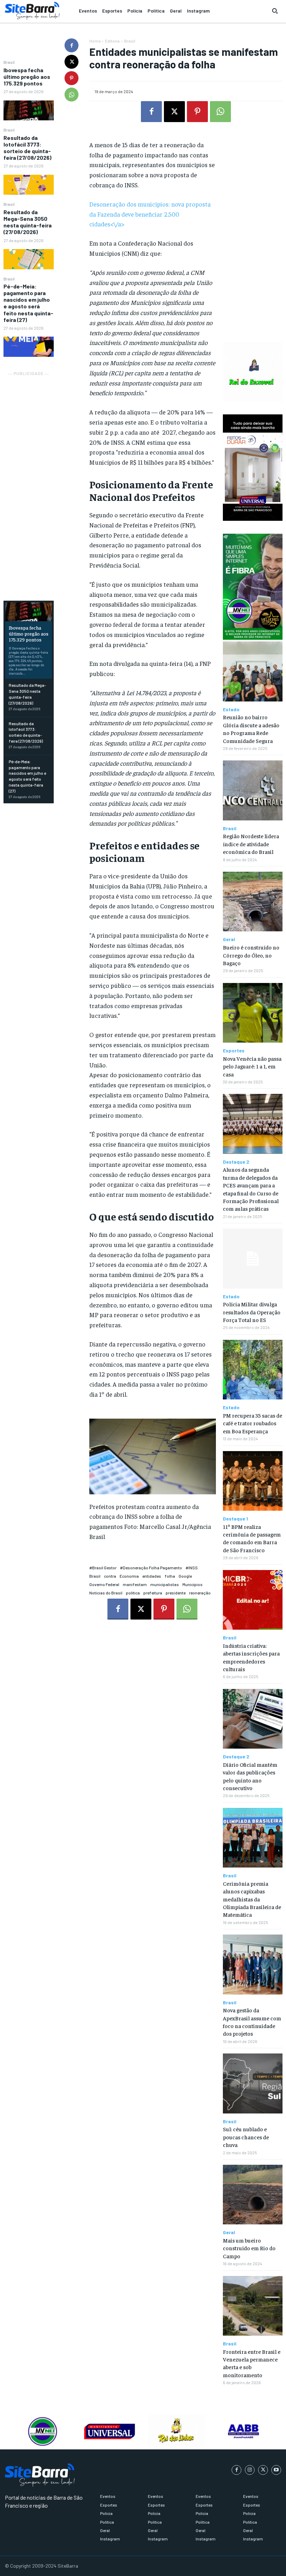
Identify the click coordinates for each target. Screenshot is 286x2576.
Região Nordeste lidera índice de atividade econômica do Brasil (251, 844)
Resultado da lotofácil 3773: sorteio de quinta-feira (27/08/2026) (27, 148)
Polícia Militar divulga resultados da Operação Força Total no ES (252, 1312)
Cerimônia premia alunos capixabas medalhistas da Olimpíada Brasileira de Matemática (252, 1899)
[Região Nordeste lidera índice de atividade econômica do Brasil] (253, 790)
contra (110, 1576)
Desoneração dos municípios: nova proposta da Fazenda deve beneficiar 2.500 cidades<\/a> (150, 214)
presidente (176, 1593)
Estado (231, 709)
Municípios (193, 1584)
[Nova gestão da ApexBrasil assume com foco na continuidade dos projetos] (253, 1964)
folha (170, 1576)
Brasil (9, 62)
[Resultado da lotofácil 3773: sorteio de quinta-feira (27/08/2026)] (29, 185)
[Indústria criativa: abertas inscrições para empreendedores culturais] (253, 1600)
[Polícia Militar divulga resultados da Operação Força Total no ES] (253, 1258)
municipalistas (165, 1584)
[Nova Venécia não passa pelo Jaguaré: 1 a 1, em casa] (253, 1013)
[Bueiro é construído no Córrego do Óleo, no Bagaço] (253, 902)
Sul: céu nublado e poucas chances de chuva (246, 2137)
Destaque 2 (236, 1162)
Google (185, 1576)
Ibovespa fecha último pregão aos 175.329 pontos (27, 77)
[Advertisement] (29, 482)
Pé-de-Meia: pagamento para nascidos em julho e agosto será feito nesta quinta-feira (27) (28, 303)
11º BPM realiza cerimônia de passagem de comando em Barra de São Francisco (252, 1538)
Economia (129, 1576)
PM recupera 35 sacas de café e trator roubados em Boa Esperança (253, 1423)
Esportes (234, 1051)
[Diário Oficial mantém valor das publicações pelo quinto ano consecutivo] (253, 1719)
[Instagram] (250, 2470)
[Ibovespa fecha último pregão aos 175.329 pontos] (29, 111)
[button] (275, 11)
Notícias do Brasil (106, 1593)
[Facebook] (71, 45)
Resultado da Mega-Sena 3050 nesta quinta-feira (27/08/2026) (28, 222)
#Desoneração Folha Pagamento (151, 1568)
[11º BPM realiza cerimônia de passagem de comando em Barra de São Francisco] (253, 1481)
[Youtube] (276, 2470)
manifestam (135, 1584)
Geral (229, 939)
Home (95, 41)
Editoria (112, 41)
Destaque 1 (235, 1519)
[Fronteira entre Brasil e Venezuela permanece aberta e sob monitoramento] (253, 2306)
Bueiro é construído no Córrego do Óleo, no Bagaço (251, 955)
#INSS (192, 1568)
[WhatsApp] (71, 95)
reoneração (200, 1593)
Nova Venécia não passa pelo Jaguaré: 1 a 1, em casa (252, 1066)
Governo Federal (104, 1584)
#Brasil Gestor (103, 1568)
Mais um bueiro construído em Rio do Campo (249, 2248)
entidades (152, 1576)
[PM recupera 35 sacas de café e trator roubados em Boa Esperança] (253, 1370)
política (133, 1593)
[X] (71, 62)
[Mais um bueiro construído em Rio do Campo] (253, 2195)
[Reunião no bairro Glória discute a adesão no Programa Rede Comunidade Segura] (253, 671)
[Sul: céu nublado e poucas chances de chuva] (253, 2083)
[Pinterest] (71, 78)
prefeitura (153, 1593)
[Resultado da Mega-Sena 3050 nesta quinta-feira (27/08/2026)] (29, 259)
